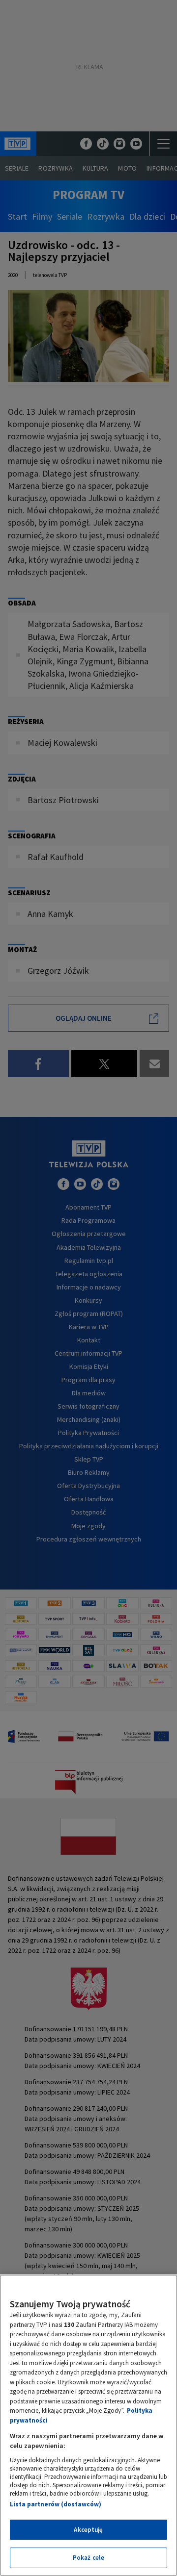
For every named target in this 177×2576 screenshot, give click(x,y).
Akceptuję (88, 2530)
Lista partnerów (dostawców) (56, 2504)
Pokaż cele (88, 2558)
